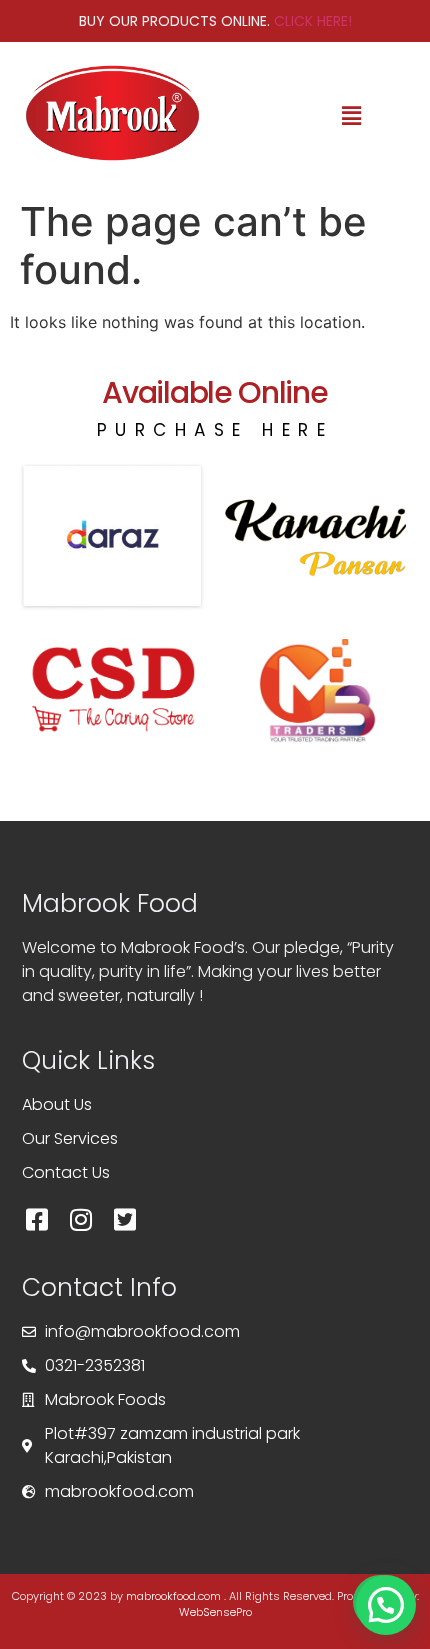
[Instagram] (81, 1220)
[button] (352, 115)
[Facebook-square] (37, 1220)
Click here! (313, 21)
